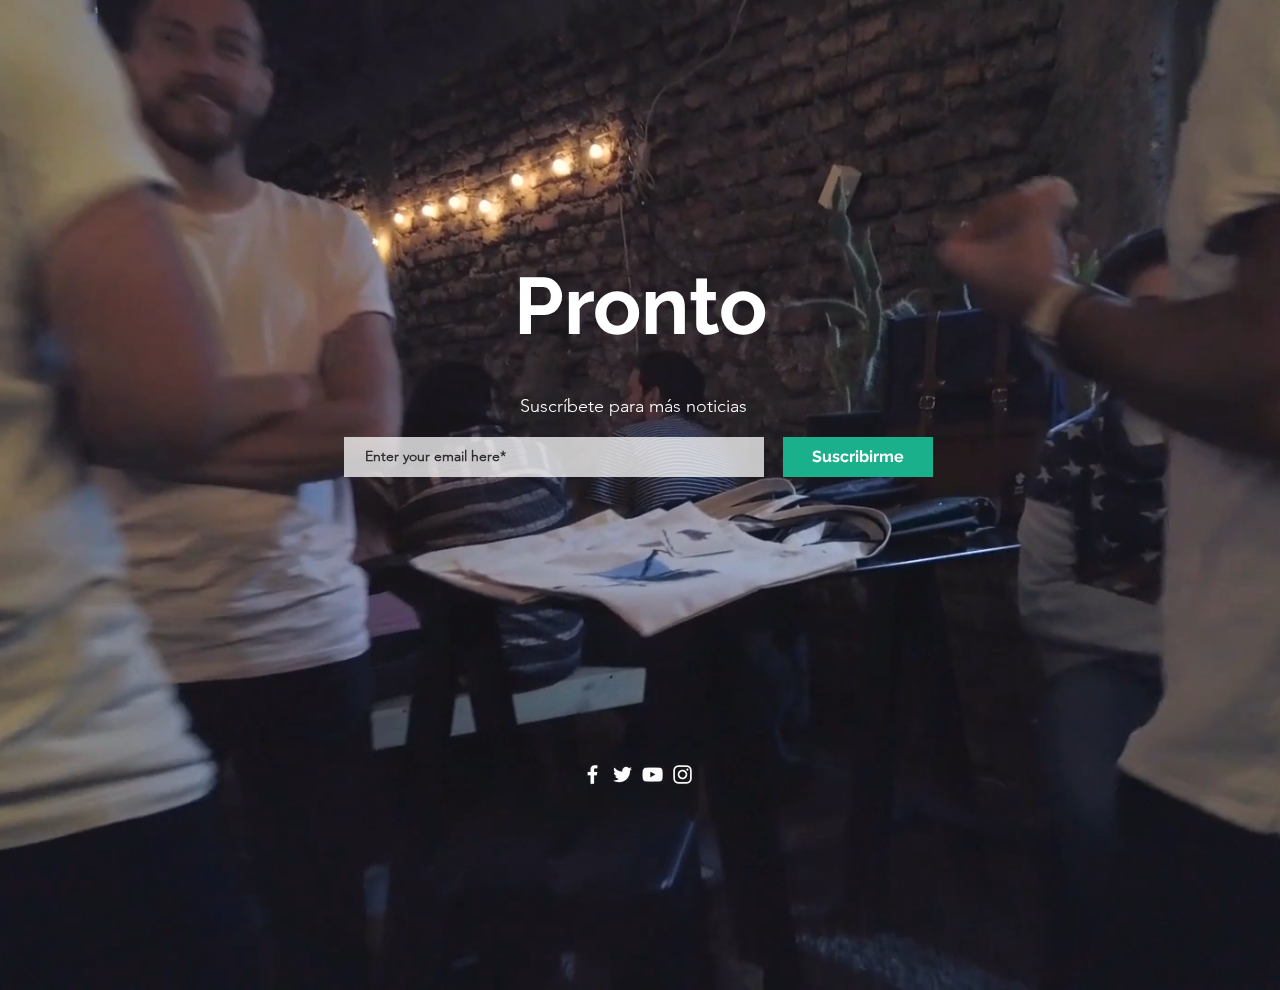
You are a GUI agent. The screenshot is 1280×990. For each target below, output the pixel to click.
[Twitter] (622, 774)
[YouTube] (652, 774)
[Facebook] (592, 774)
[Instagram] (682, 774)
